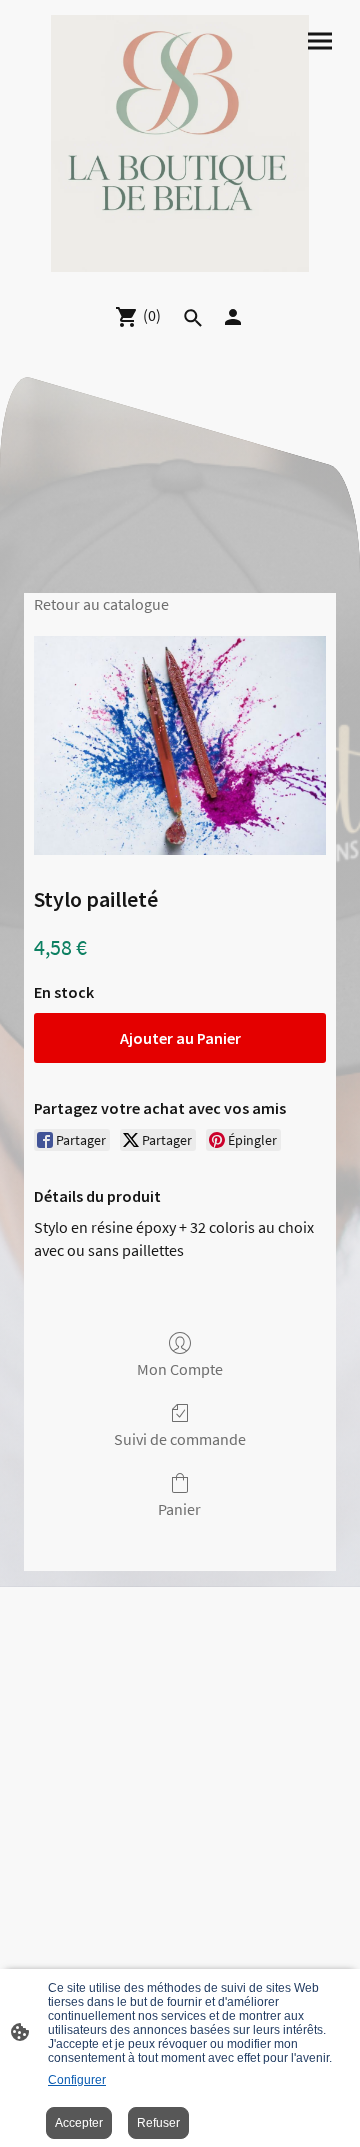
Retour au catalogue (101, 604)
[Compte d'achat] (233, 317)
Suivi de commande (180, 1439)
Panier (179, 1509)
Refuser (158, 2123)
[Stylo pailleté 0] (180, 745)
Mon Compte (180, 1369)
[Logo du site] (179, 143)
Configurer (77, 2080)
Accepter (79, 2123)
